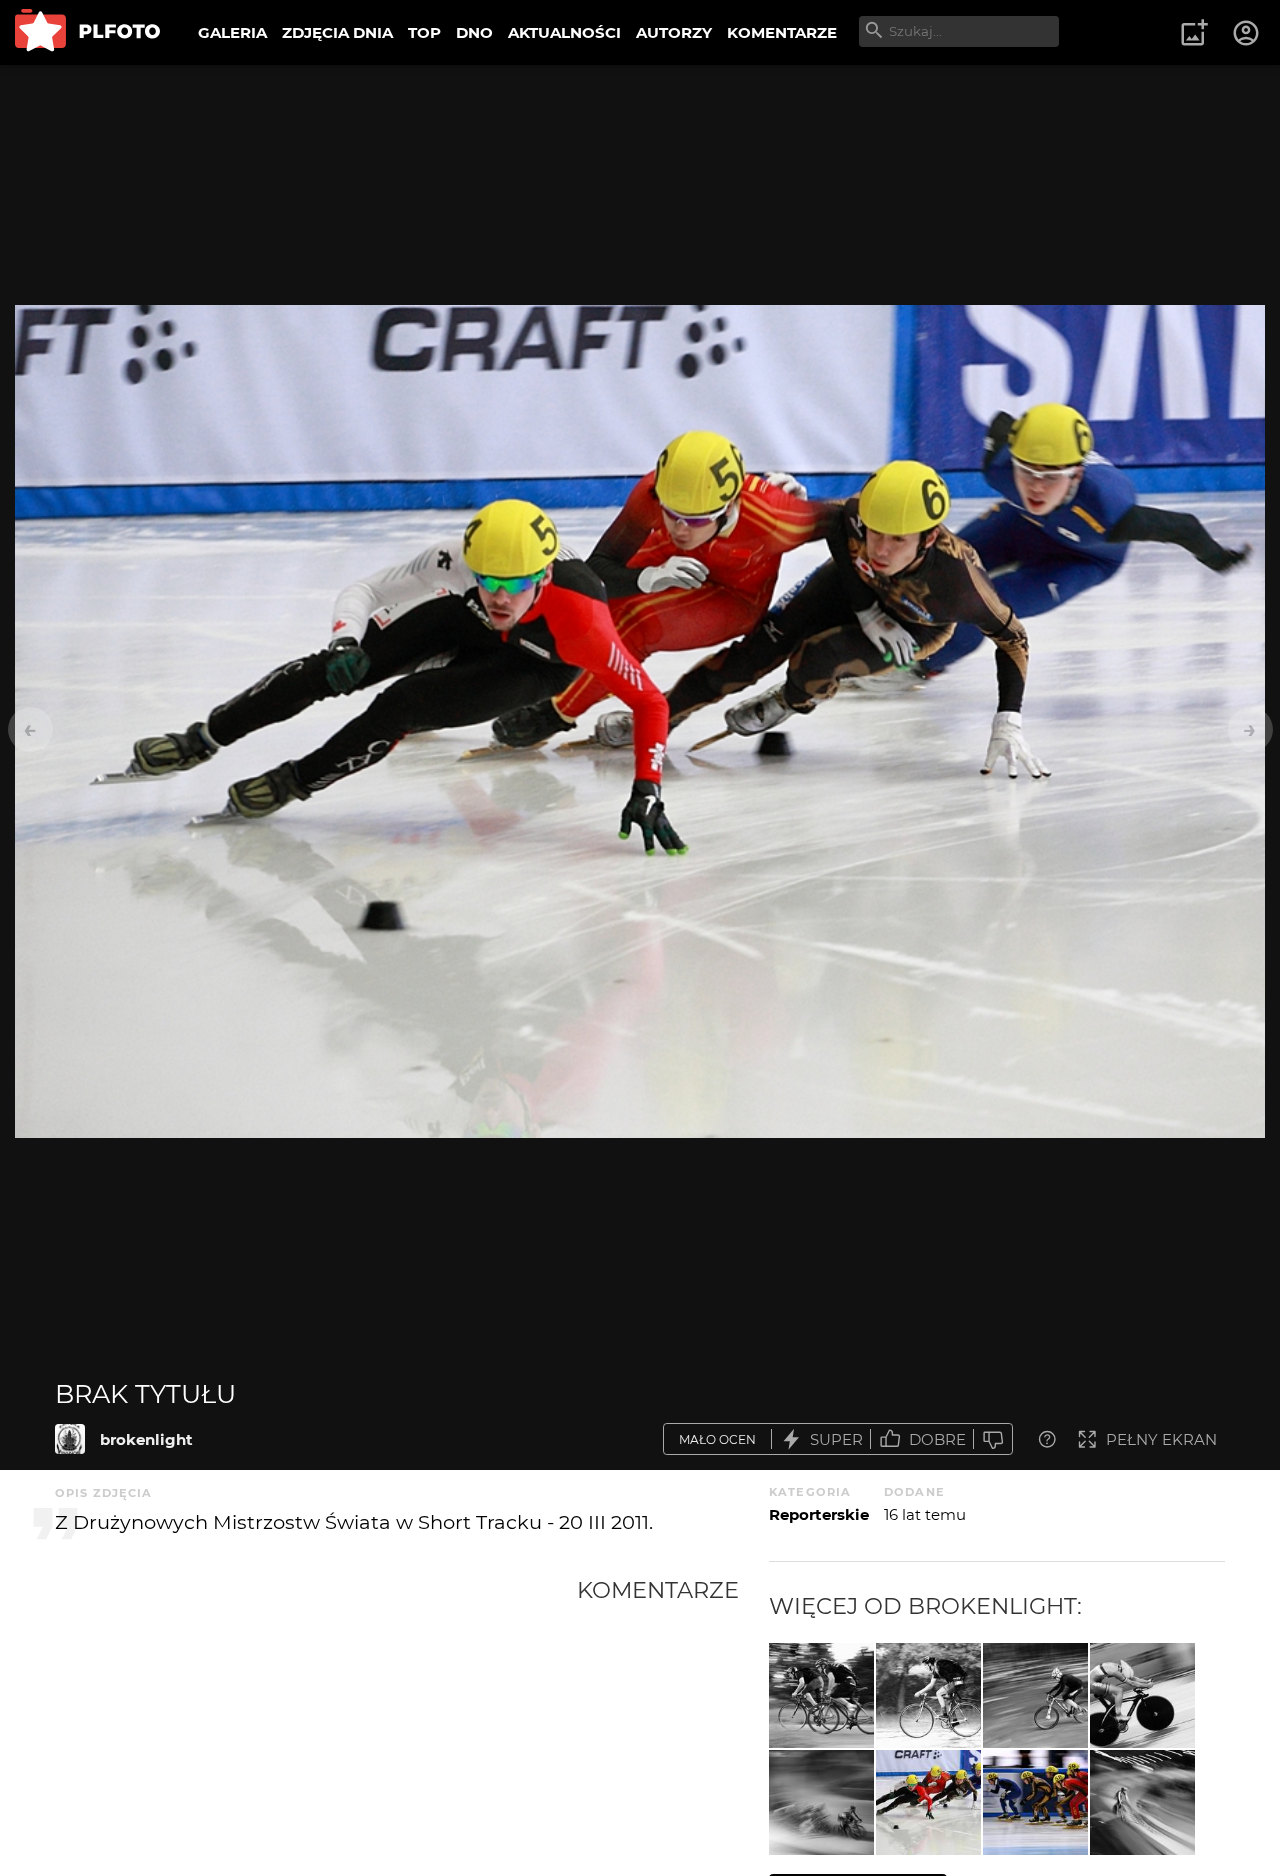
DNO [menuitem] (474, 32)
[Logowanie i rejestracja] (1247, 33)
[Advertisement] (316, 1726)
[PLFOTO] (87, 32)
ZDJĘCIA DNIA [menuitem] (337, 32)
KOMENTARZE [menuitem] (782, 32)
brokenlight (146, 1439)
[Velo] (821, 1802)
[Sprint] (821, 1695)
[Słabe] (993, 1439)
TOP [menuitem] (424, 32)
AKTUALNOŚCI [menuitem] (564, 32)
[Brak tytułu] (70, 1439)
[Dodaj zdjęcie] (1194, 33)
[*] (1035, 1695)
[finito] (1142, 1695)
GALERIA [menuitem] (232, 32)
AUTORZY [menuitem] (674, 32)
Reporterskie (819, 1514)
